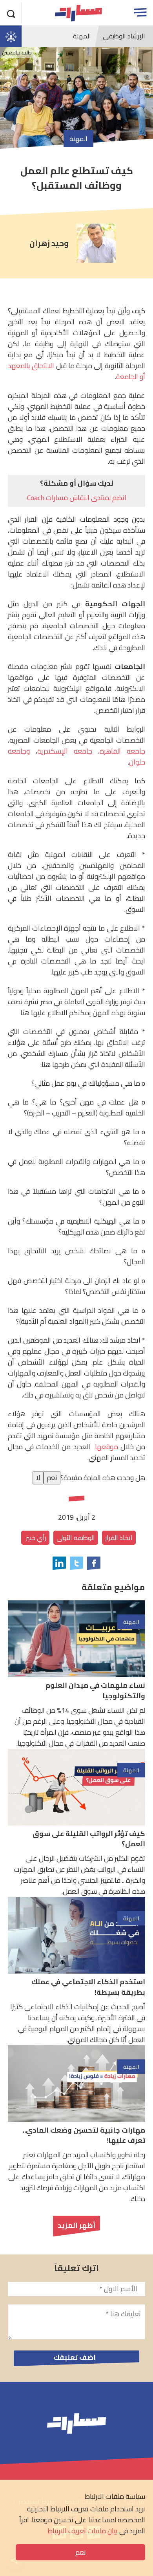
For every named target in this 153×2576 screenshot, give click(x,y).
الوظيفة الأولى (76, 1538)
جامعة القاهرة (122, 751)
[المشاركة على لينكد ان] (59, 1563)
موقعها (105, 1447)
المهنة (82, 36)
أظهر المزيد (76, 2225)
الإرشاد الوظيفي (124, 36)
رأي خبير (35, 1538)
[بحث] (11, 13)
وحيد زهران (49, 243)
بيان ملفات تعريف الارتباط (83, 2531)
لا (38, 1478)
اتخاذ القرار (119, 1538)
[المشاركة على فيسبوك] (94, 1563)
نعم (81, 2552)
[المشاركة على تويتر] (76, 1563)
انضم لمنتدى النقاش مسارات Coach (77, 498)
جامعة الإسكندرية (65, 751)
